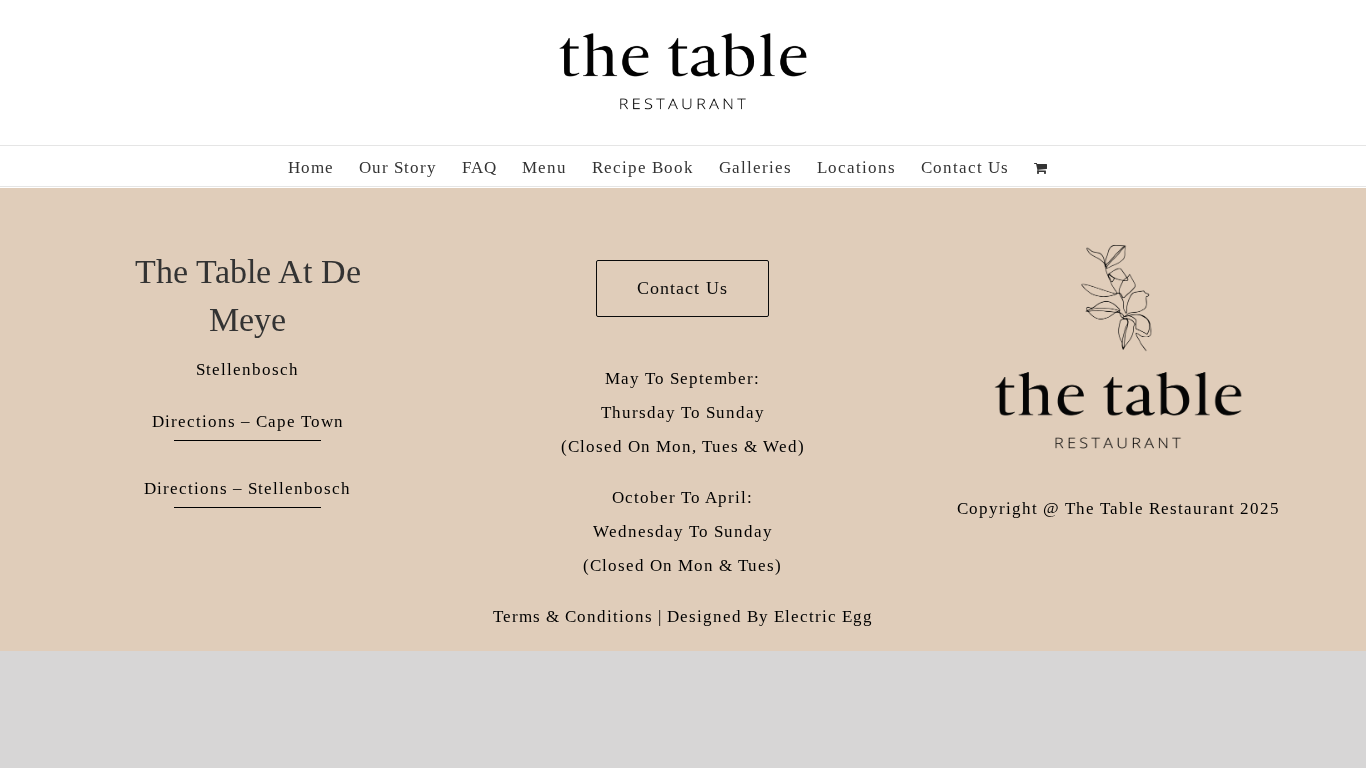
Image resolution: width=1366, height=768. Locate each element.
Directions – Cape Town (248, 421)
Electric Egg (823, 616)
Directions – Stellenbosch (247, 488)
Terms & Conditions (573, 616)
